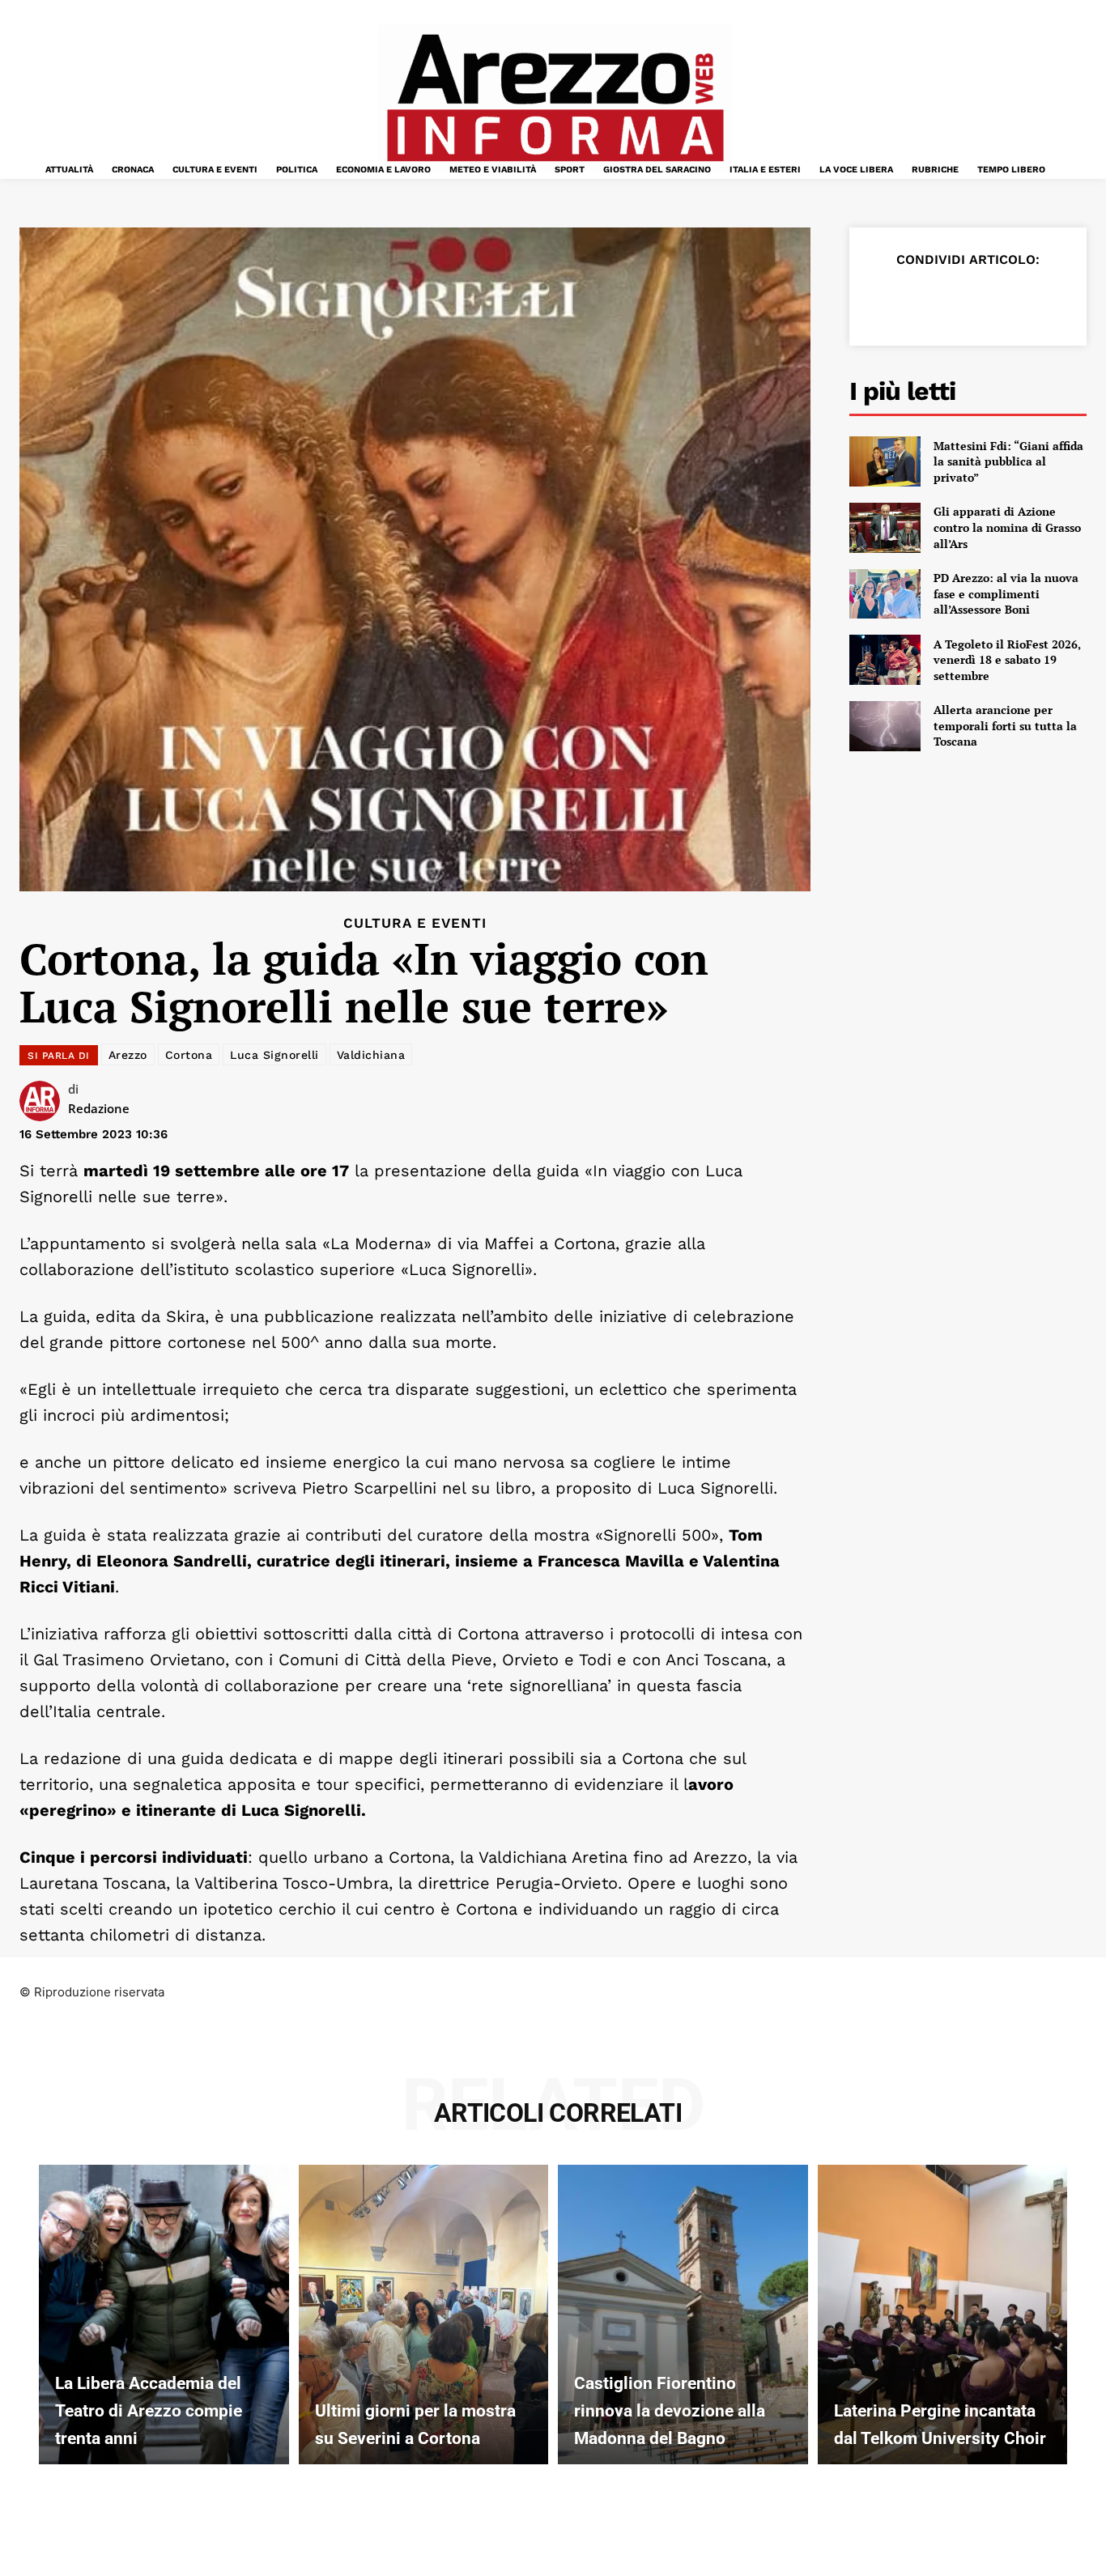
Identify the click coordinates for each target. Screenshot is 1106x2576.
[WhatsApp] (997, 300)
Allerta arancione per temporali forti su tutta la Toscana (1005, 725)
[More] (1072, 300)
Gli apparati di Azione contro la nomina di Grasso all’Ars (1007, 527)
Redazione (99, 1108)
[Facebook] (885, 300)
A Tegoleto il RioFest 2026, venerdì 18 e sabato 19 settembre (1007, 660)
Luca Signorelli (274, 1055)
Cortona (189, 1055)
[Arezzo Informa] (555, 98)
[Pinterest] (959, 300)
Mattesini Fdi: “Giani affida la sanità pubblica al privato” (1008, 461)
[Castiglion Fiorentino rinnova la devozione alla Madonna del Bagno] (683, 2315)
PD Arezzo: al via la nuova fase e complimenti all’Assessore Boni (1006, 593)
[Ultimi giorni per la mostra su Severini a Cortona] (424, 2315)
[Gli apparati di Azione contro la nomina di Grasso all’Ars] (885, 528)
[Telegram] (1034, 300)
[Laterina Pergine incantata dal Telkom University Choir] (943, 2315)
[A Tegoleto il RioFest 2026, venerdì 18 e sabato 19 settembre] (885, 660)
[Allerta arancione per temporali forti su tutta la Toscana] (885, 726)
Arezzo (128, 1055)
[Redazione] (44, 1101)
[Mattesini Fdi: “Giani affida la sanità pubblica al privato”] (885, 461)
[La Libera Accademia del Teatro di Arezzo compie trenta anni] (164, 2315)
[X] (922, 300)
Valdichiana (371, 1055)
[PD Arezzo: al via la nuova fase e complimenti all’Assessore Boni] (885, 594)
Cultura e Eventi (415, 923)
